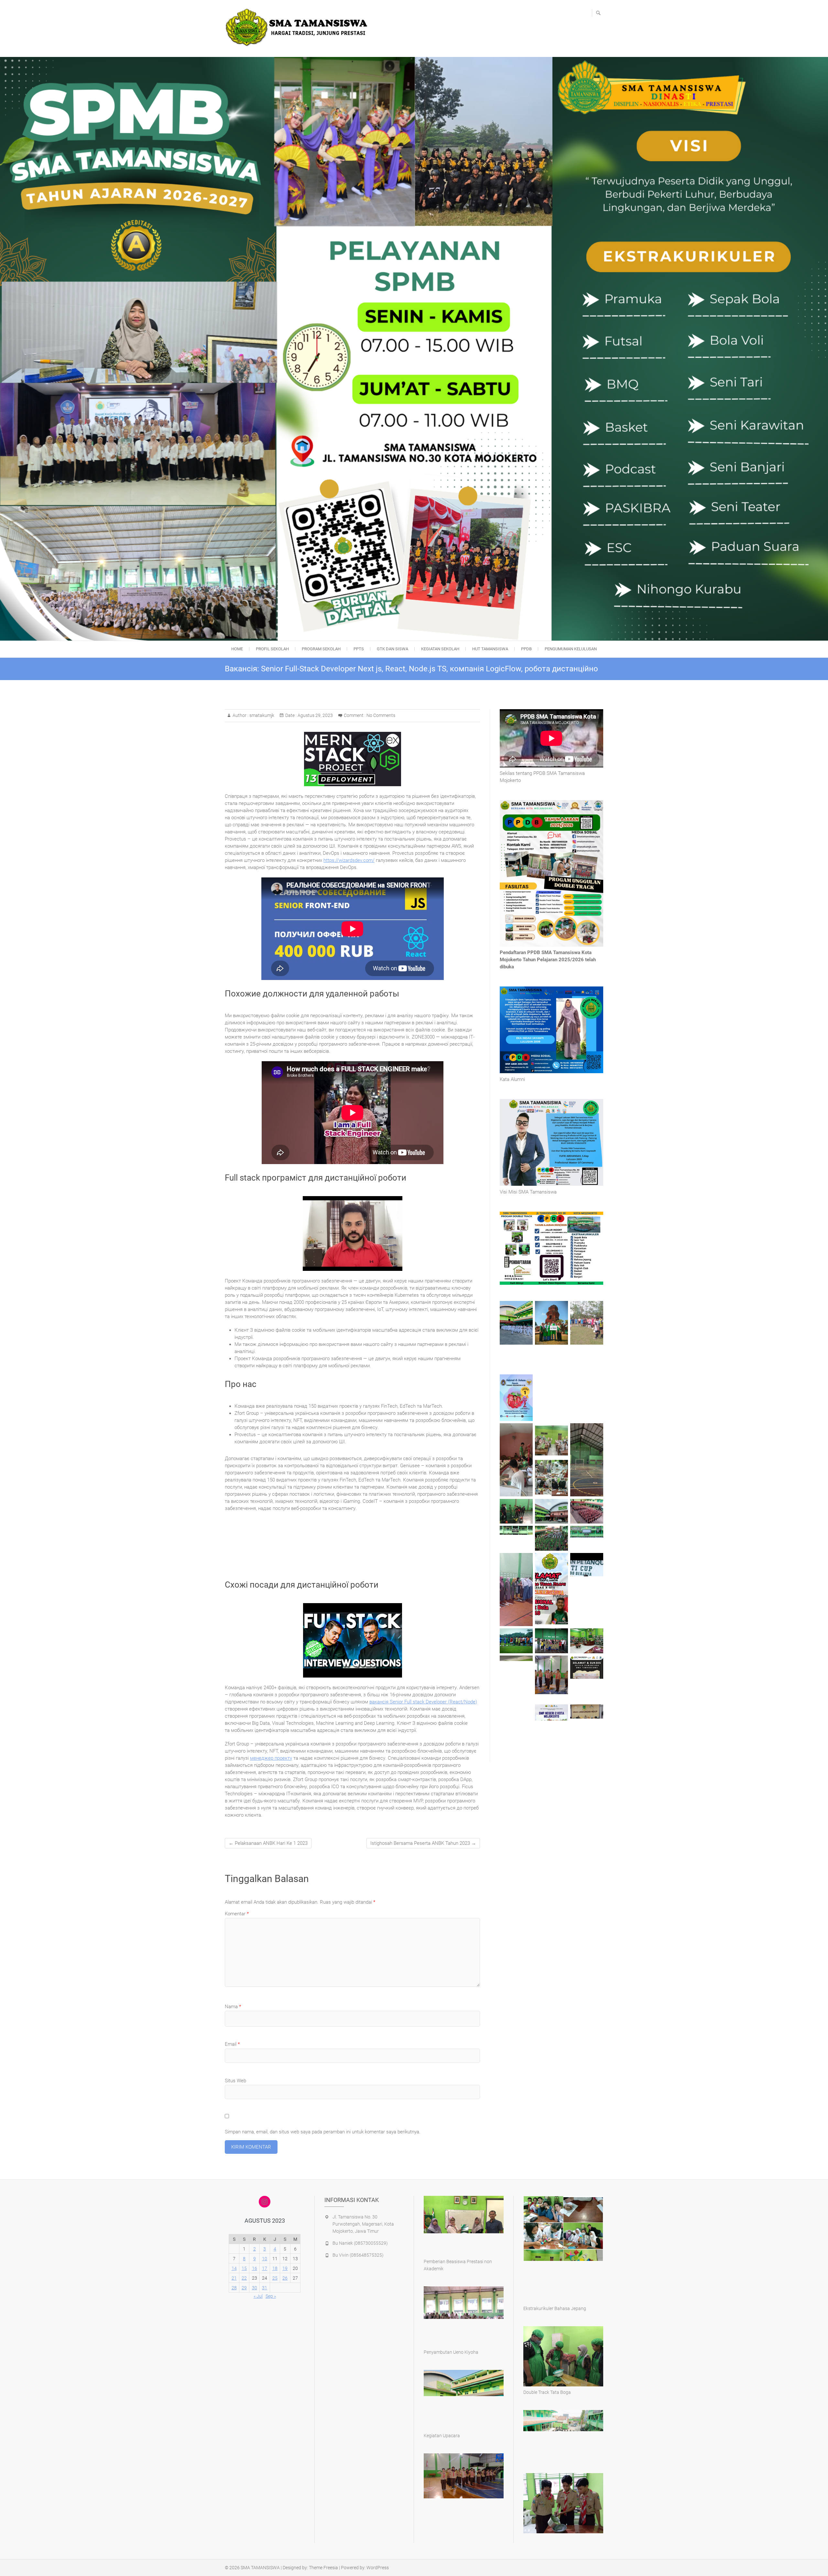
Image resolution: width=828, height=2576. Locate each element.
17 (265, 2268)
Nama (233, 2007)
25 (275, 2278)
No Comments (381, 715)
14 (234, 2268)
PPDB (526, 649)
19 (285, 2268)
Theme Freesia (323, 2568)
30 (255, 2288)
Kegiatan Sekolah (440, 649)
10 (265, 2259)
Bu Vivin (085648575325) (358, 2255)
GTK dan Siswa (392, 649)
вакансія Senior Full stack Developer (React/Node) (423, 1702)
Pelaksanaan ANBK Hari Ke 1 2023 (268, 1843)
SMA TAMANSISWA (260, 2568)
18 (275, 2268)
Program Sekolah (321, 649)
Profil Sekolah (272, 649)
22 (244, 2278)
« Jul (258, 2296)
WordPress (378, 2568)
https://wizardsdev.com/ (349, 860)
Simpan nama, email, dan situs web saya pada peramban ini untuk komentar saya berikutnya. (323, 2132)
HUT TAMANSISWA (490, 649)
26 (285, 2278)
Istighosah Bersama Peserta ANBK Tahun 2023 (423, 1843)
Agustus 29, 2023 (315, 715)
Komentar (237, 1914)
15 (244, 2268)
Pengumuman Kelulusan (571, 649)
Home (237, 649)
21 (234, 2278)
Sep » (271, 2296)
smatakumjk (261, 715)
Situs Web (235, 2081)
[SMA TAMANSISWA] (299, 28)
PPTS (359, 649)
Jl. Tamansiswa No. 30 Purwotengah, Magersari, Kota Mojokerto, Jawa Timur (363, 2224)
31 (265, 2288)
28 (234, 2288)
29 (244, 2288)
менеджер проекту (271, 1758)
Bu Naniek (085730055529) (360, 2243)
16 (255, 2268)
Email (232, 2044)
